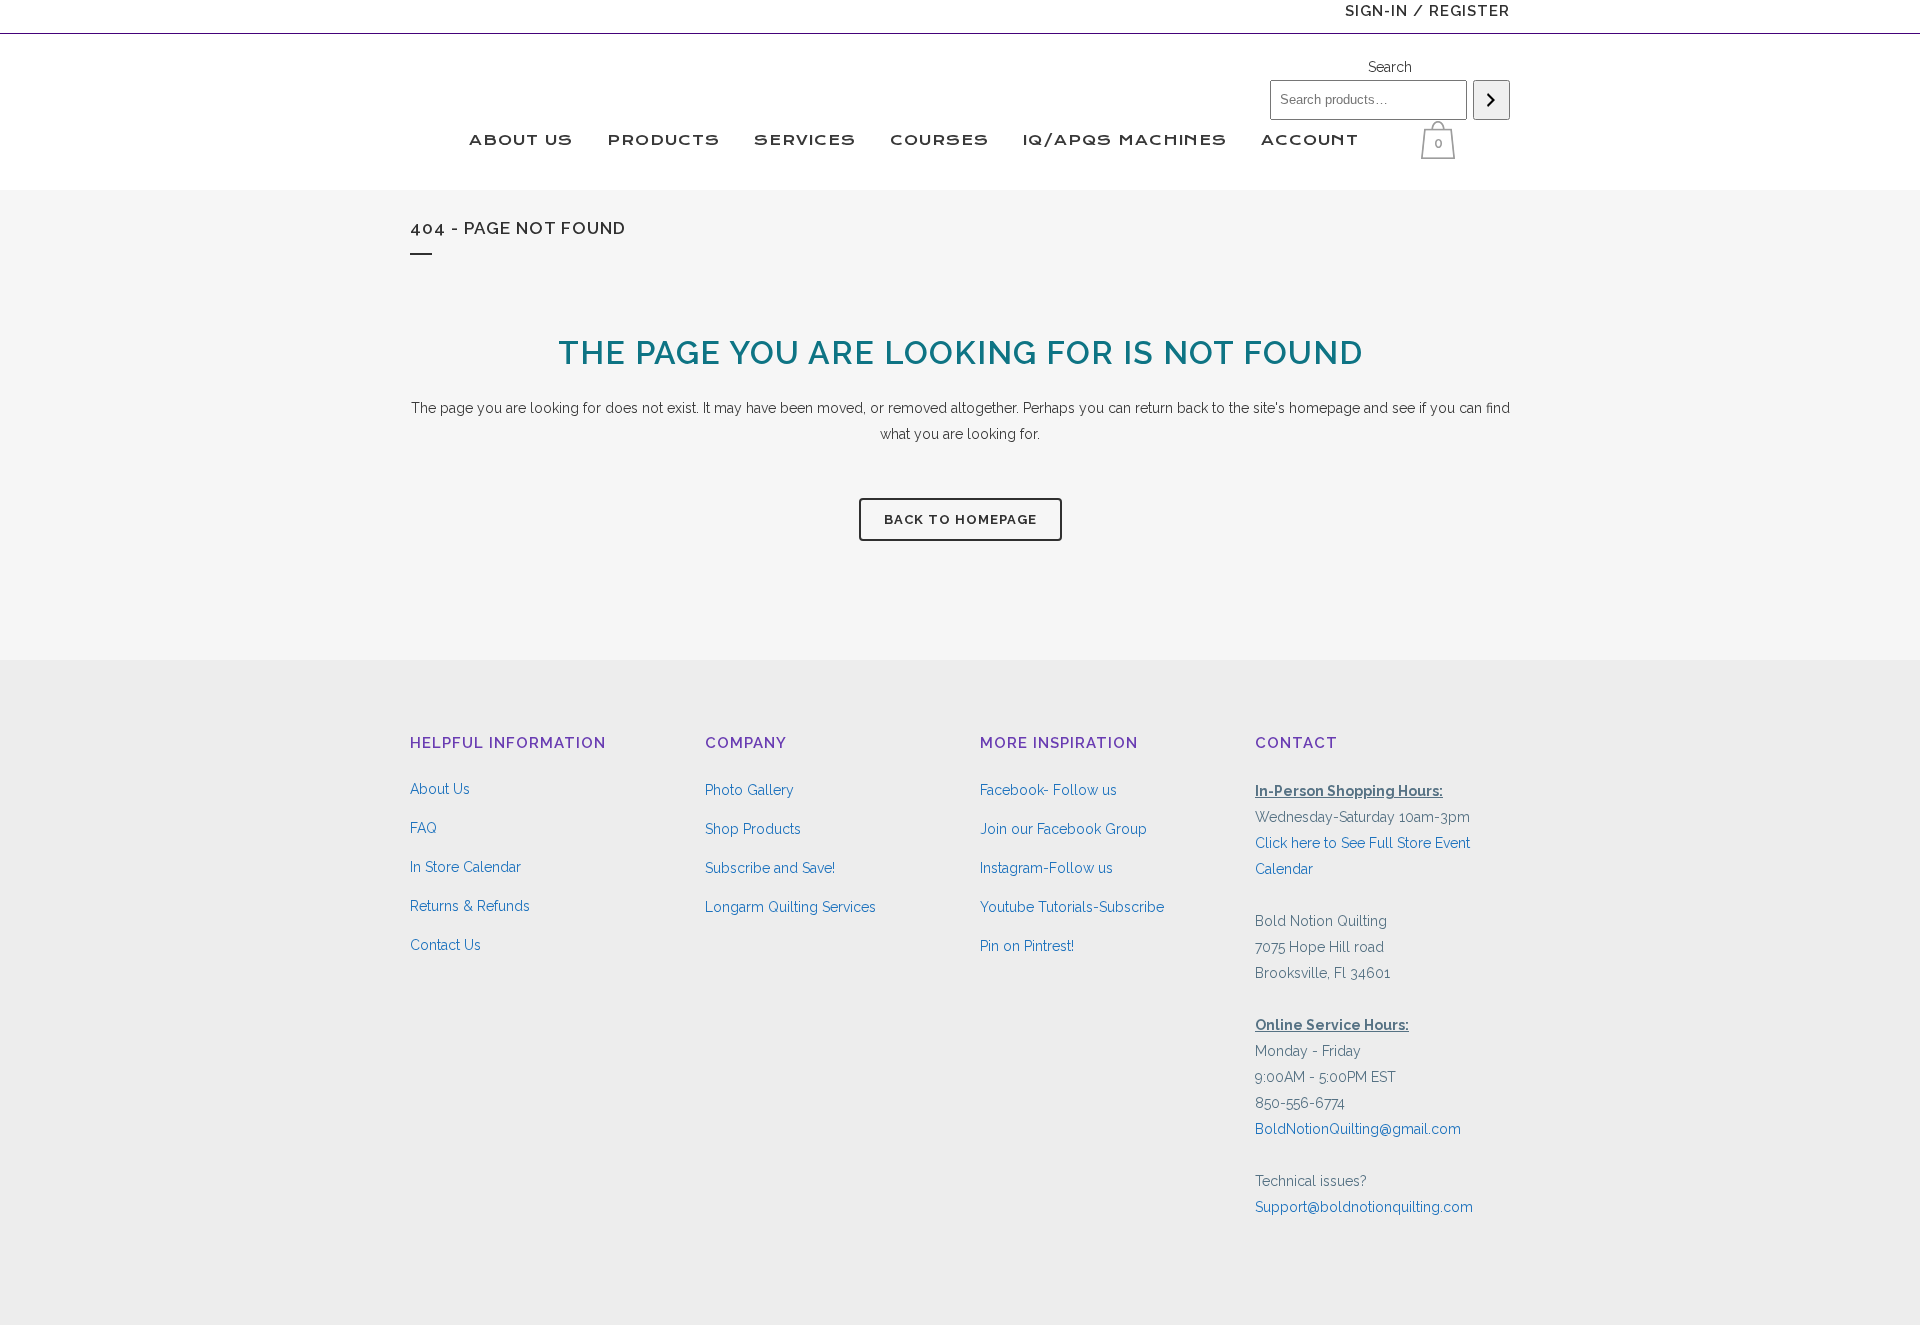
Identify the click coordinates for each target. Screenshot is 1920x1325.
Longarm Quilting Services (790, 907)
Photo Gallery (749, 790)
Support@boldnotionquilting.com (1364, 1207)
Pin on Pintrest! (1027, 946)
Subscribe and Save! (770, 868)
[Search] (1491, 100)
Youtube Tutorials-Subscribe (1072, 907)
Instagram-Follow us (1046, 868)
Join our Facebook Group (1063, 829)
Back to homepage (960, 519)
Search (1390, 67)
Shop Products (753, 829)
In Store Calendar (465, 867)
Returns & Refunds (470, 906)
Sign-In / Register (1427, 11)
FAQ (423, 828)
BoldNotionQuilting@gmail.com (1358, 1129)
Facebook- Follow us (1048, 790)
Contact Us (445, 945)
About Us (440, 789)
